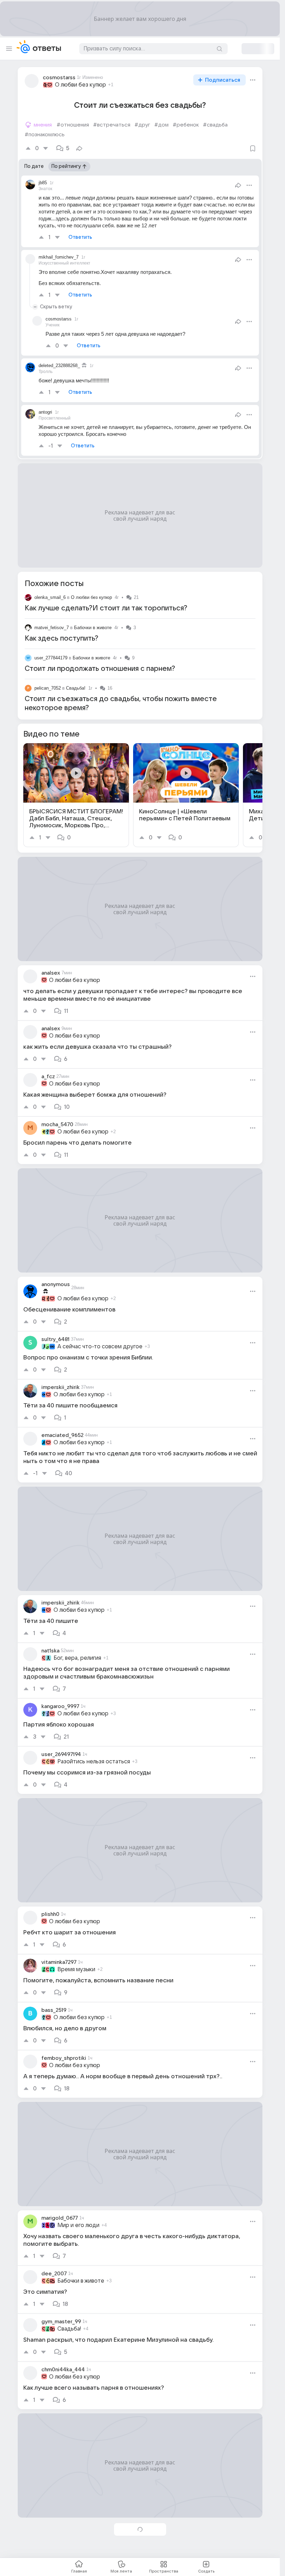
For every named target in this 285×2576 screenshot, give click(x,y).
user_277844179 (51, 658)
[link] (76, 795)
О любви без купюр (80, 85)
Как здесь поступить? (62, 639)
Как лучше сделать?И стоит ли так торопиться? (106, 608)
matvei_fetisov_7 (52, 628)
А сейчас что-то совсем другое (100, 1347)
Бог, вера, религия (77, 1658)
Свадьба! (76, 688)
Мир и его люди (78, 2225)
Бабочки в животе (93, 628)
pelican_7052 (48, 688)
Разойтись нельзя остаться (94, 1762)
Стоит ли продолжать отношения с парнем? (100, 669)
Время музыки (76, 1969)
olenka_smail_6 (50, 597)
